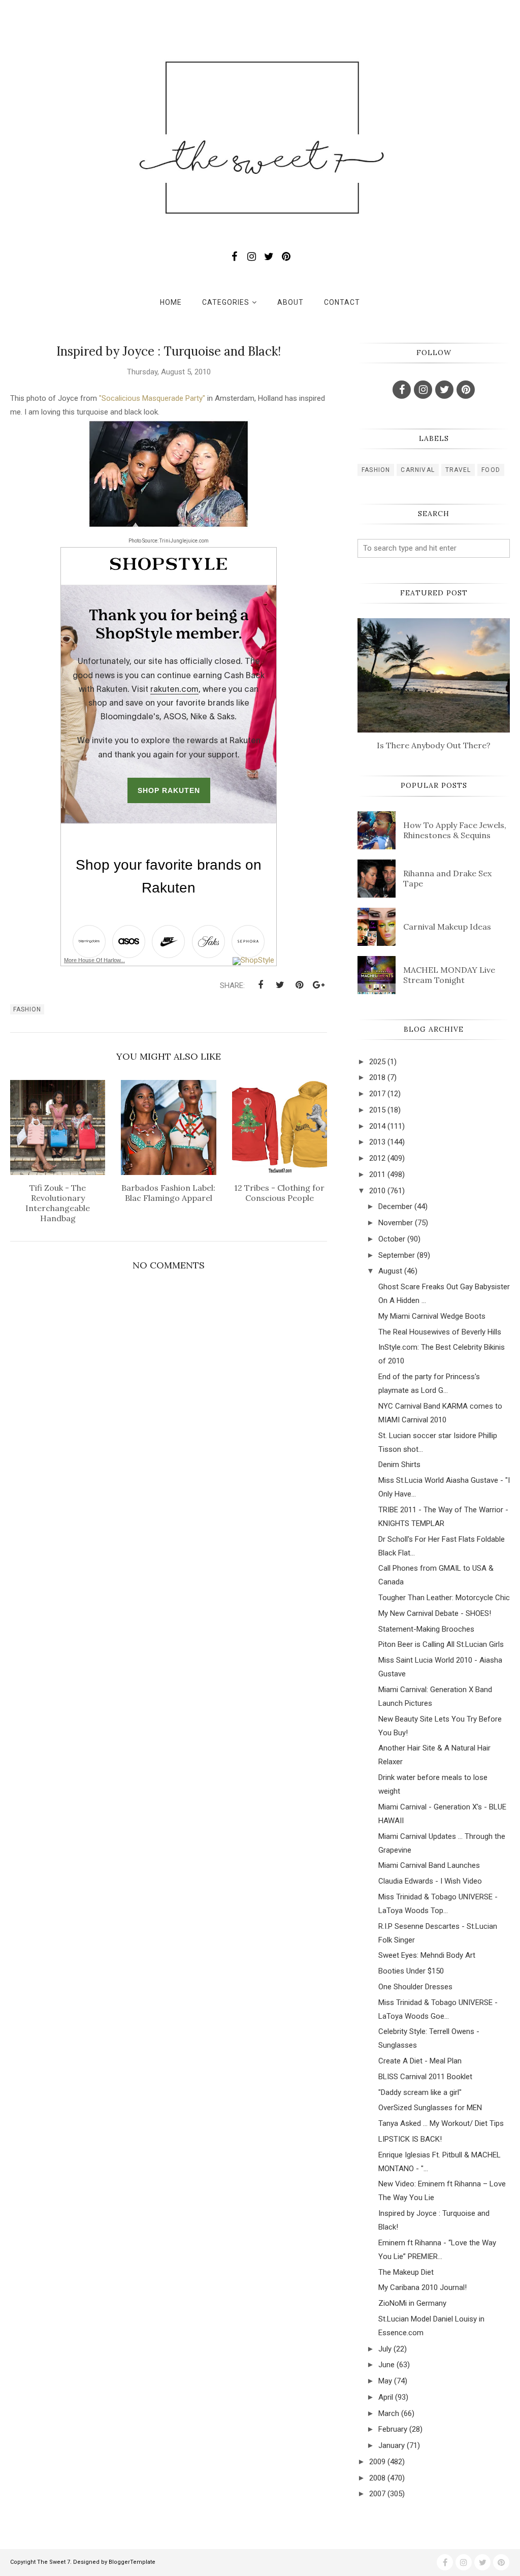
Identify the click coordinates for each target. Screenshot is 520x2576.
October (392, 1239)
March (389, 2413)
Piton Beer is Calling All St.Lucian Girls (441, 1644)
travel (458, 470)
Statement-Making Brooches (426, 1629)
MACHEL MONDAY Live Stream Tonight (449, 975)
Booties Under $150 (411, 1971)
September (397, 1255)
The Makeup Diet (406, 2272)
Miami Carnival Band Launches (429, 1865)
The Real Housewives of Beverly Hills (440, 1332)
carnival (418, 470)
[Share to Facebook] (261, 985)
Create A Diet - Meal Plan (420, 2061)
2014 (377, 1126)
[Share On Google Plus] (318, 985)
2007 (377, 2494)
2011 (377, 1174)
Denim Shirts (399, 1465)
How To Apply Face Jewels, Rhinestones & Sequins (455, 830)
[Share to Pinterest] (299, 985)
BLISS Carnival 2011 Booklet (425, 2077)
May (385, 2381)
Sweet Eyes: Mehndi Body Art (427, 1955)
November (396, 1223)
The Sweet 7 (54, 2562)
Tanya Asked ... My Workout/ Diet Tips (441, 2123)
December (395, 1206)
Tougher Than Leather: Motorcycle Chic (444, 1598)
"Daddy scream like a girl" (420, 2092)
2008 (377, 2478)
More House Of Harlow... (94, 960)
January (392, 2445)
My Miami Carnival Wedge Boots (432, 1316)
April (386, 2397)
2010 (377, 1191)
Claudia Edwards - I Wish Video (430, 1881)
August (390, 1271)
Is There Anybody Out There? (434, 745)
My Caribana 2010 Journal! (422, 2287)
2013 (377, 1142)
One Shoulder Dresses (415, 1987)
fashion (27, 1009)
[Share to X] (280, 985)
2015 (377, 1110)
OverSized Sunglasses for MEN (430, 2108)
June (386, 2365)
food (491, 470)
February (393, 2429)
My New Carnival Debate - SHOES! (435, 1613)
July (385, 2349)
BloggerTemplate (132, 2562)
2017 (377, 1094)
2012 (377, 1158)
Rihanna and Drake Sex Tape (447, 878)
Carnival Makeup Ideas (447, 927)
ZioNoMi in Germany (412, 2303)
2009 (377, 2462)
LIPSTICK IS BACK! (410, 2139)
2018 (377, 1077)
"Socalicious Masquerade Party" (152, 398)
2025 (377, 1062)
